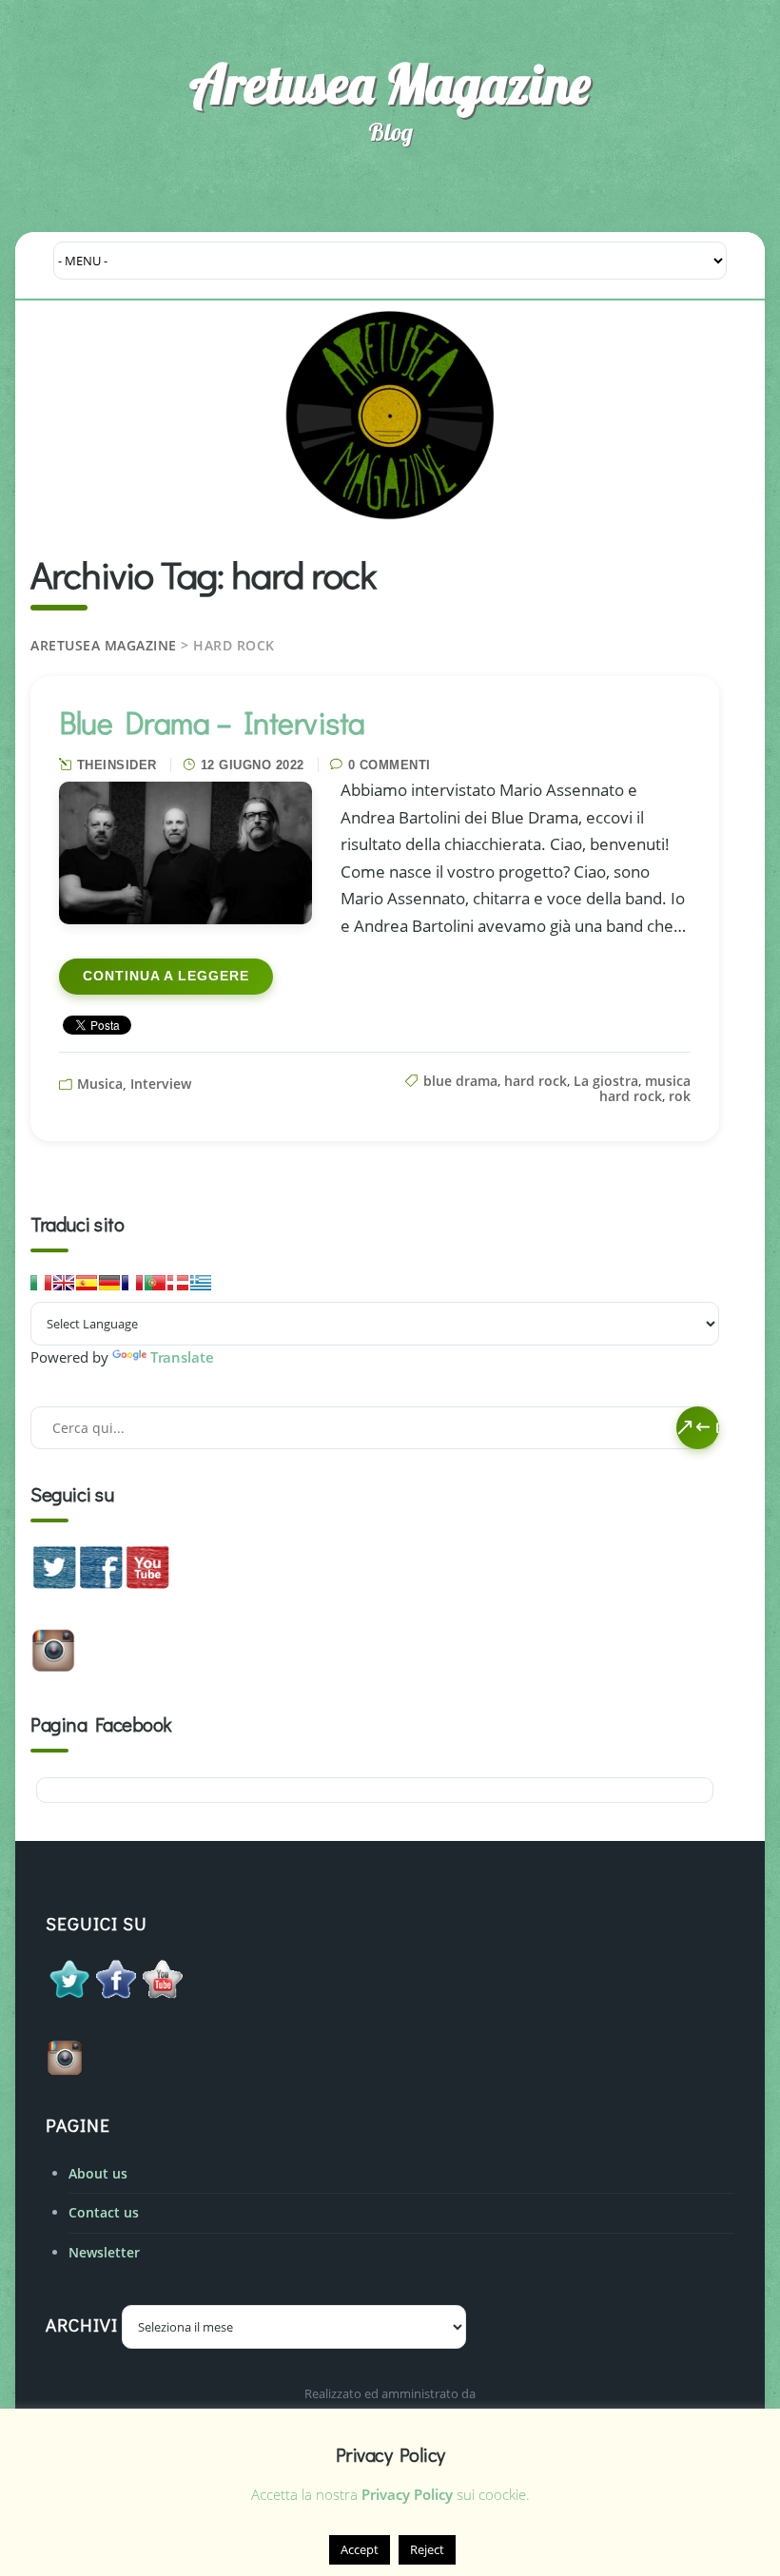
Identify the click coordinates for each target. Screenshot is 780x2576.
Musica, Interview (134, 1084)
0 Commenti (390, 765)
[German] (109, 1283)
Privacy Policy (407, 2494)
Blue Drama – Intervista (212, 722)
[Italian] (41, 1283)
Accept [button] (360, 2549)
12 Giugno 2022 (253, 765)
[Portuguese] (155, 1283)
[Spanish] (87, 1283)
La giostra (606, 1081)
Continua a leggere (166, 976)
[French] (132, 1283)
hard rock (536, 1081)
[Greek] (201, 1283)
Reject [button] (427, 2549)
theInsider (117, 765)
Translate (182, 1357)
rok (680, 1096)
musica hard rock (645, 1088)
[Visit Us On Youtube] (147, 1584)
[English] (64, 1283)
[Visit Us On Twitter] (54, 1584)
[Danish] (178, 1283)
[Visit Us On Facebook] (100, 1584)
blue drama (460, 1081)
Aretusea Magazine (390, 84)
